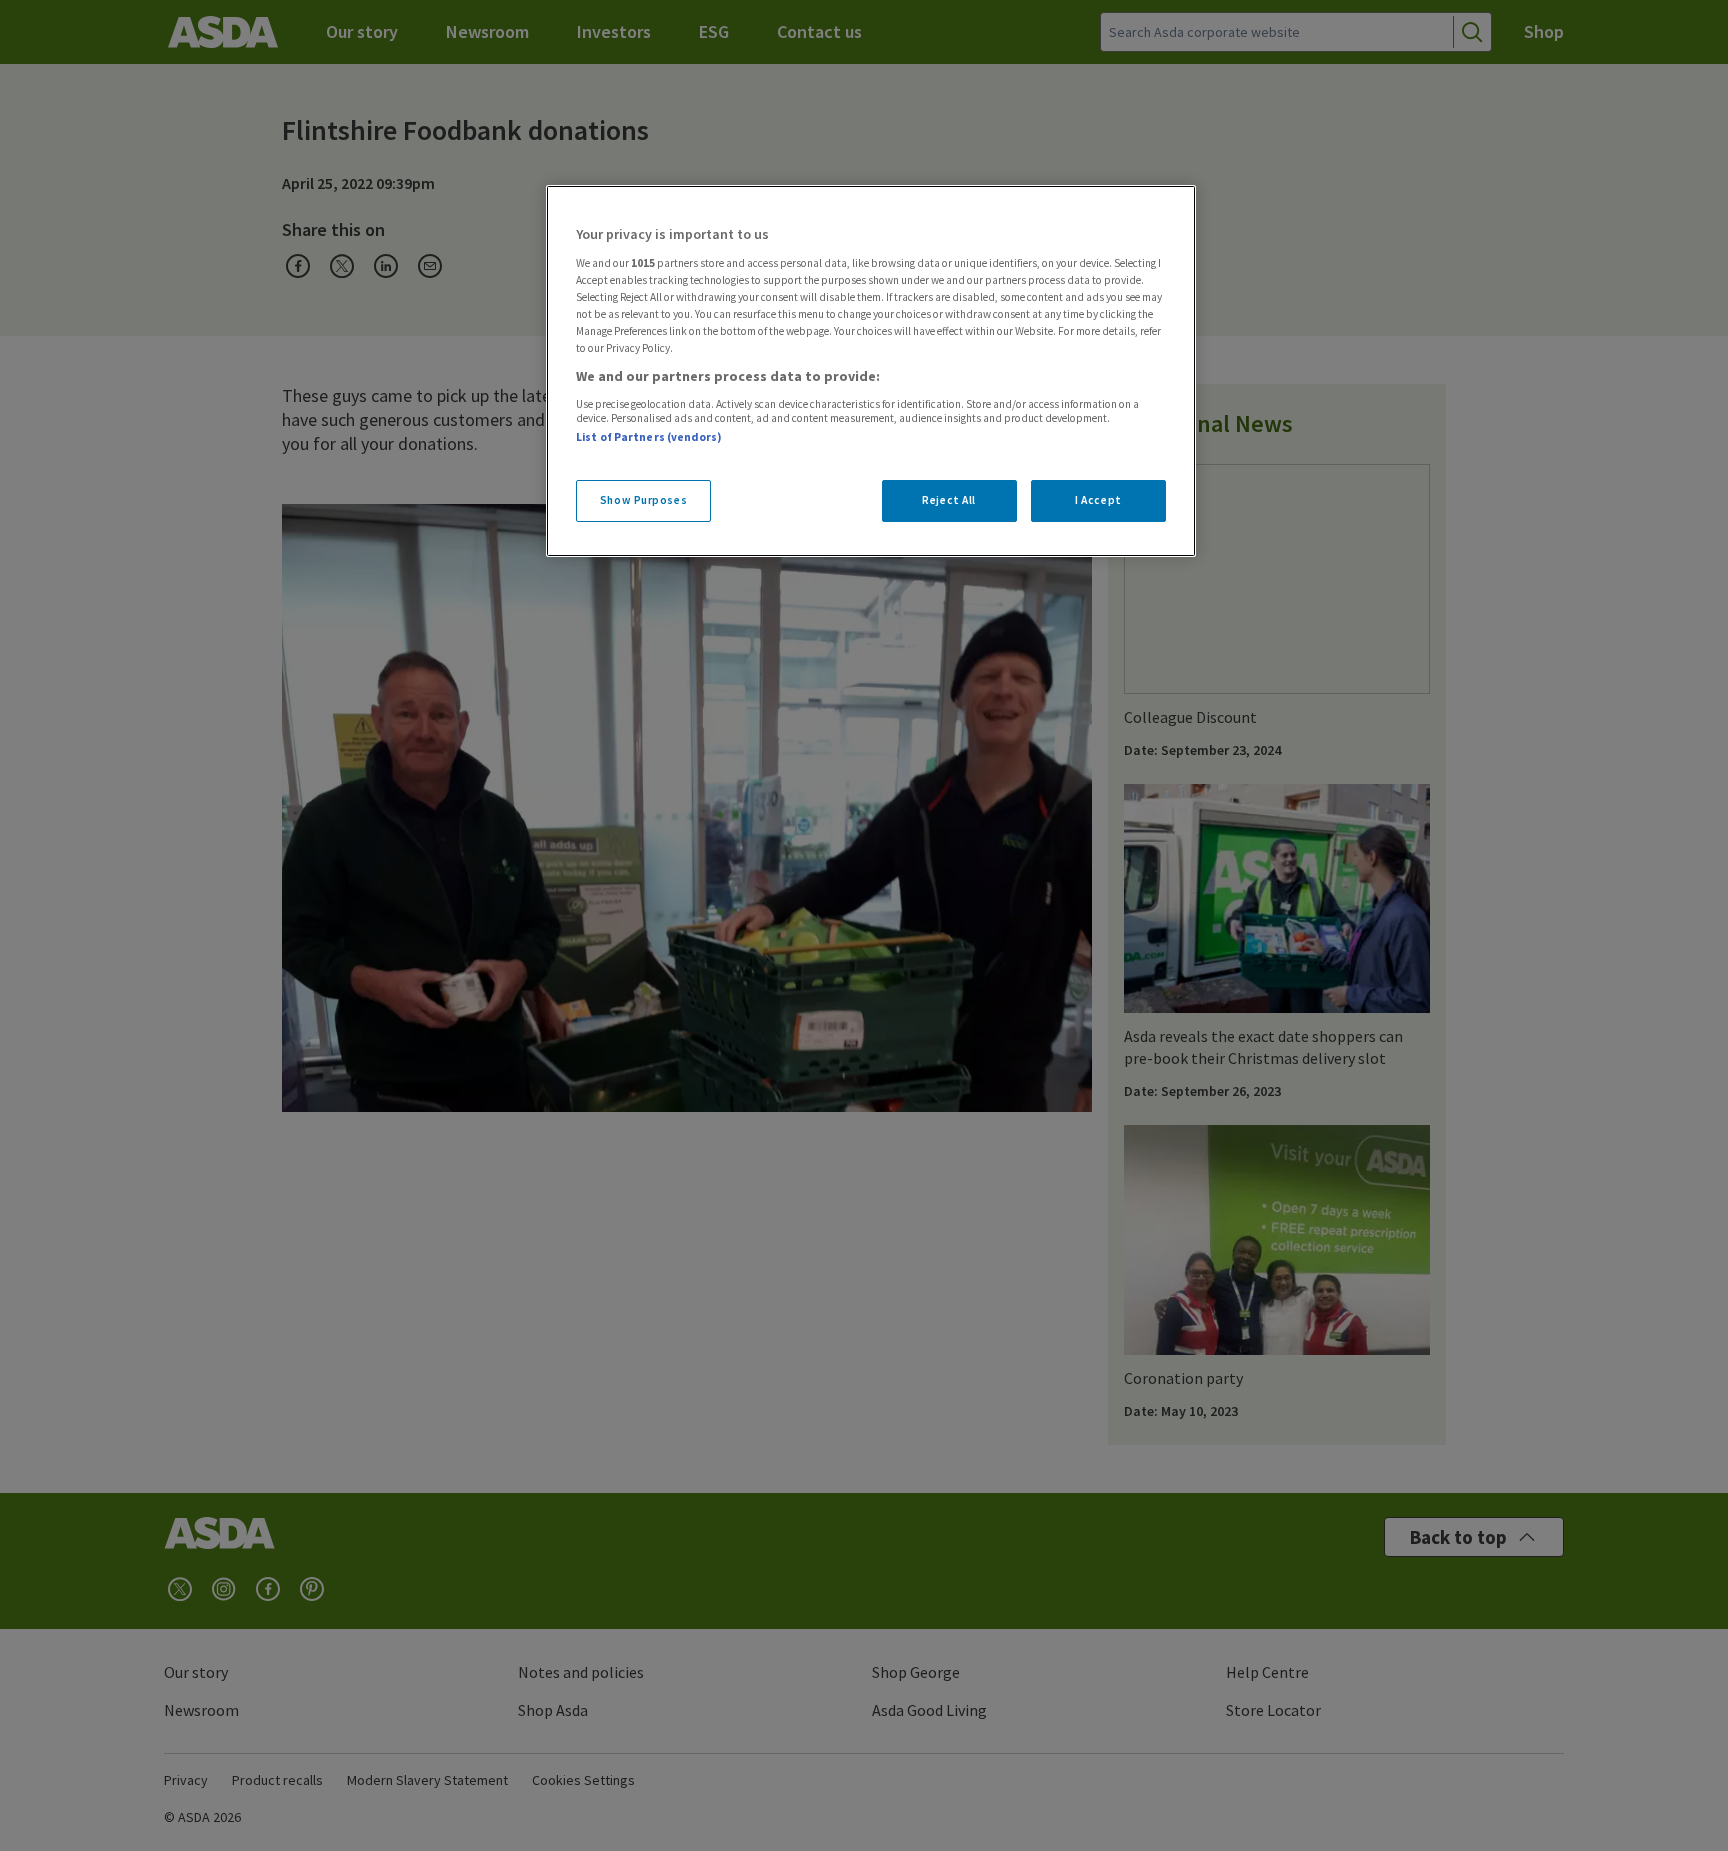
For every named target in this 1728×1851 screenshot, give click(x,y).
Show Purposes (643, 500)
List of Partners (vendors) (649, 437)
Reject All (949, 500)
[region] (871, 371)
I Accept (1098, 500)
